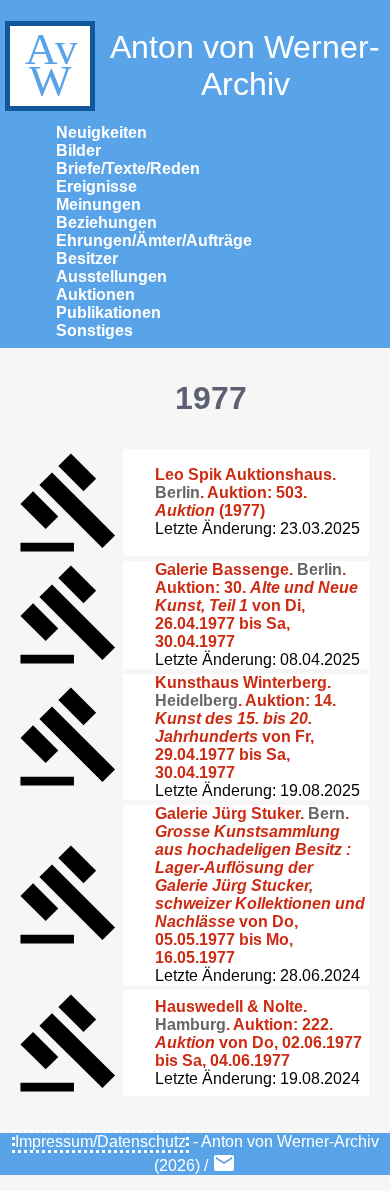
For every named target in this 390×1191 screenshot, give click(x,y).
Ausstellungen (111, 276)
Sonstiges (94, 330)
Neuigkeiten (101, 132)
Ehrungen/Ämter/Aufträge (154, 240)
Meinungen (98, 204)
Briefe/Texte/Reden (128, 168)
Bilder (78, 150)
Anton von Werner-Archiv (245, 65)
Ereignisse (96, 186)
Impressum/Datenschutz (100, 1141)
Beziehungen (106, 222)
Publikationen (108, 312)
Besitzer (87, 258)
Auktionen (95, 294)
